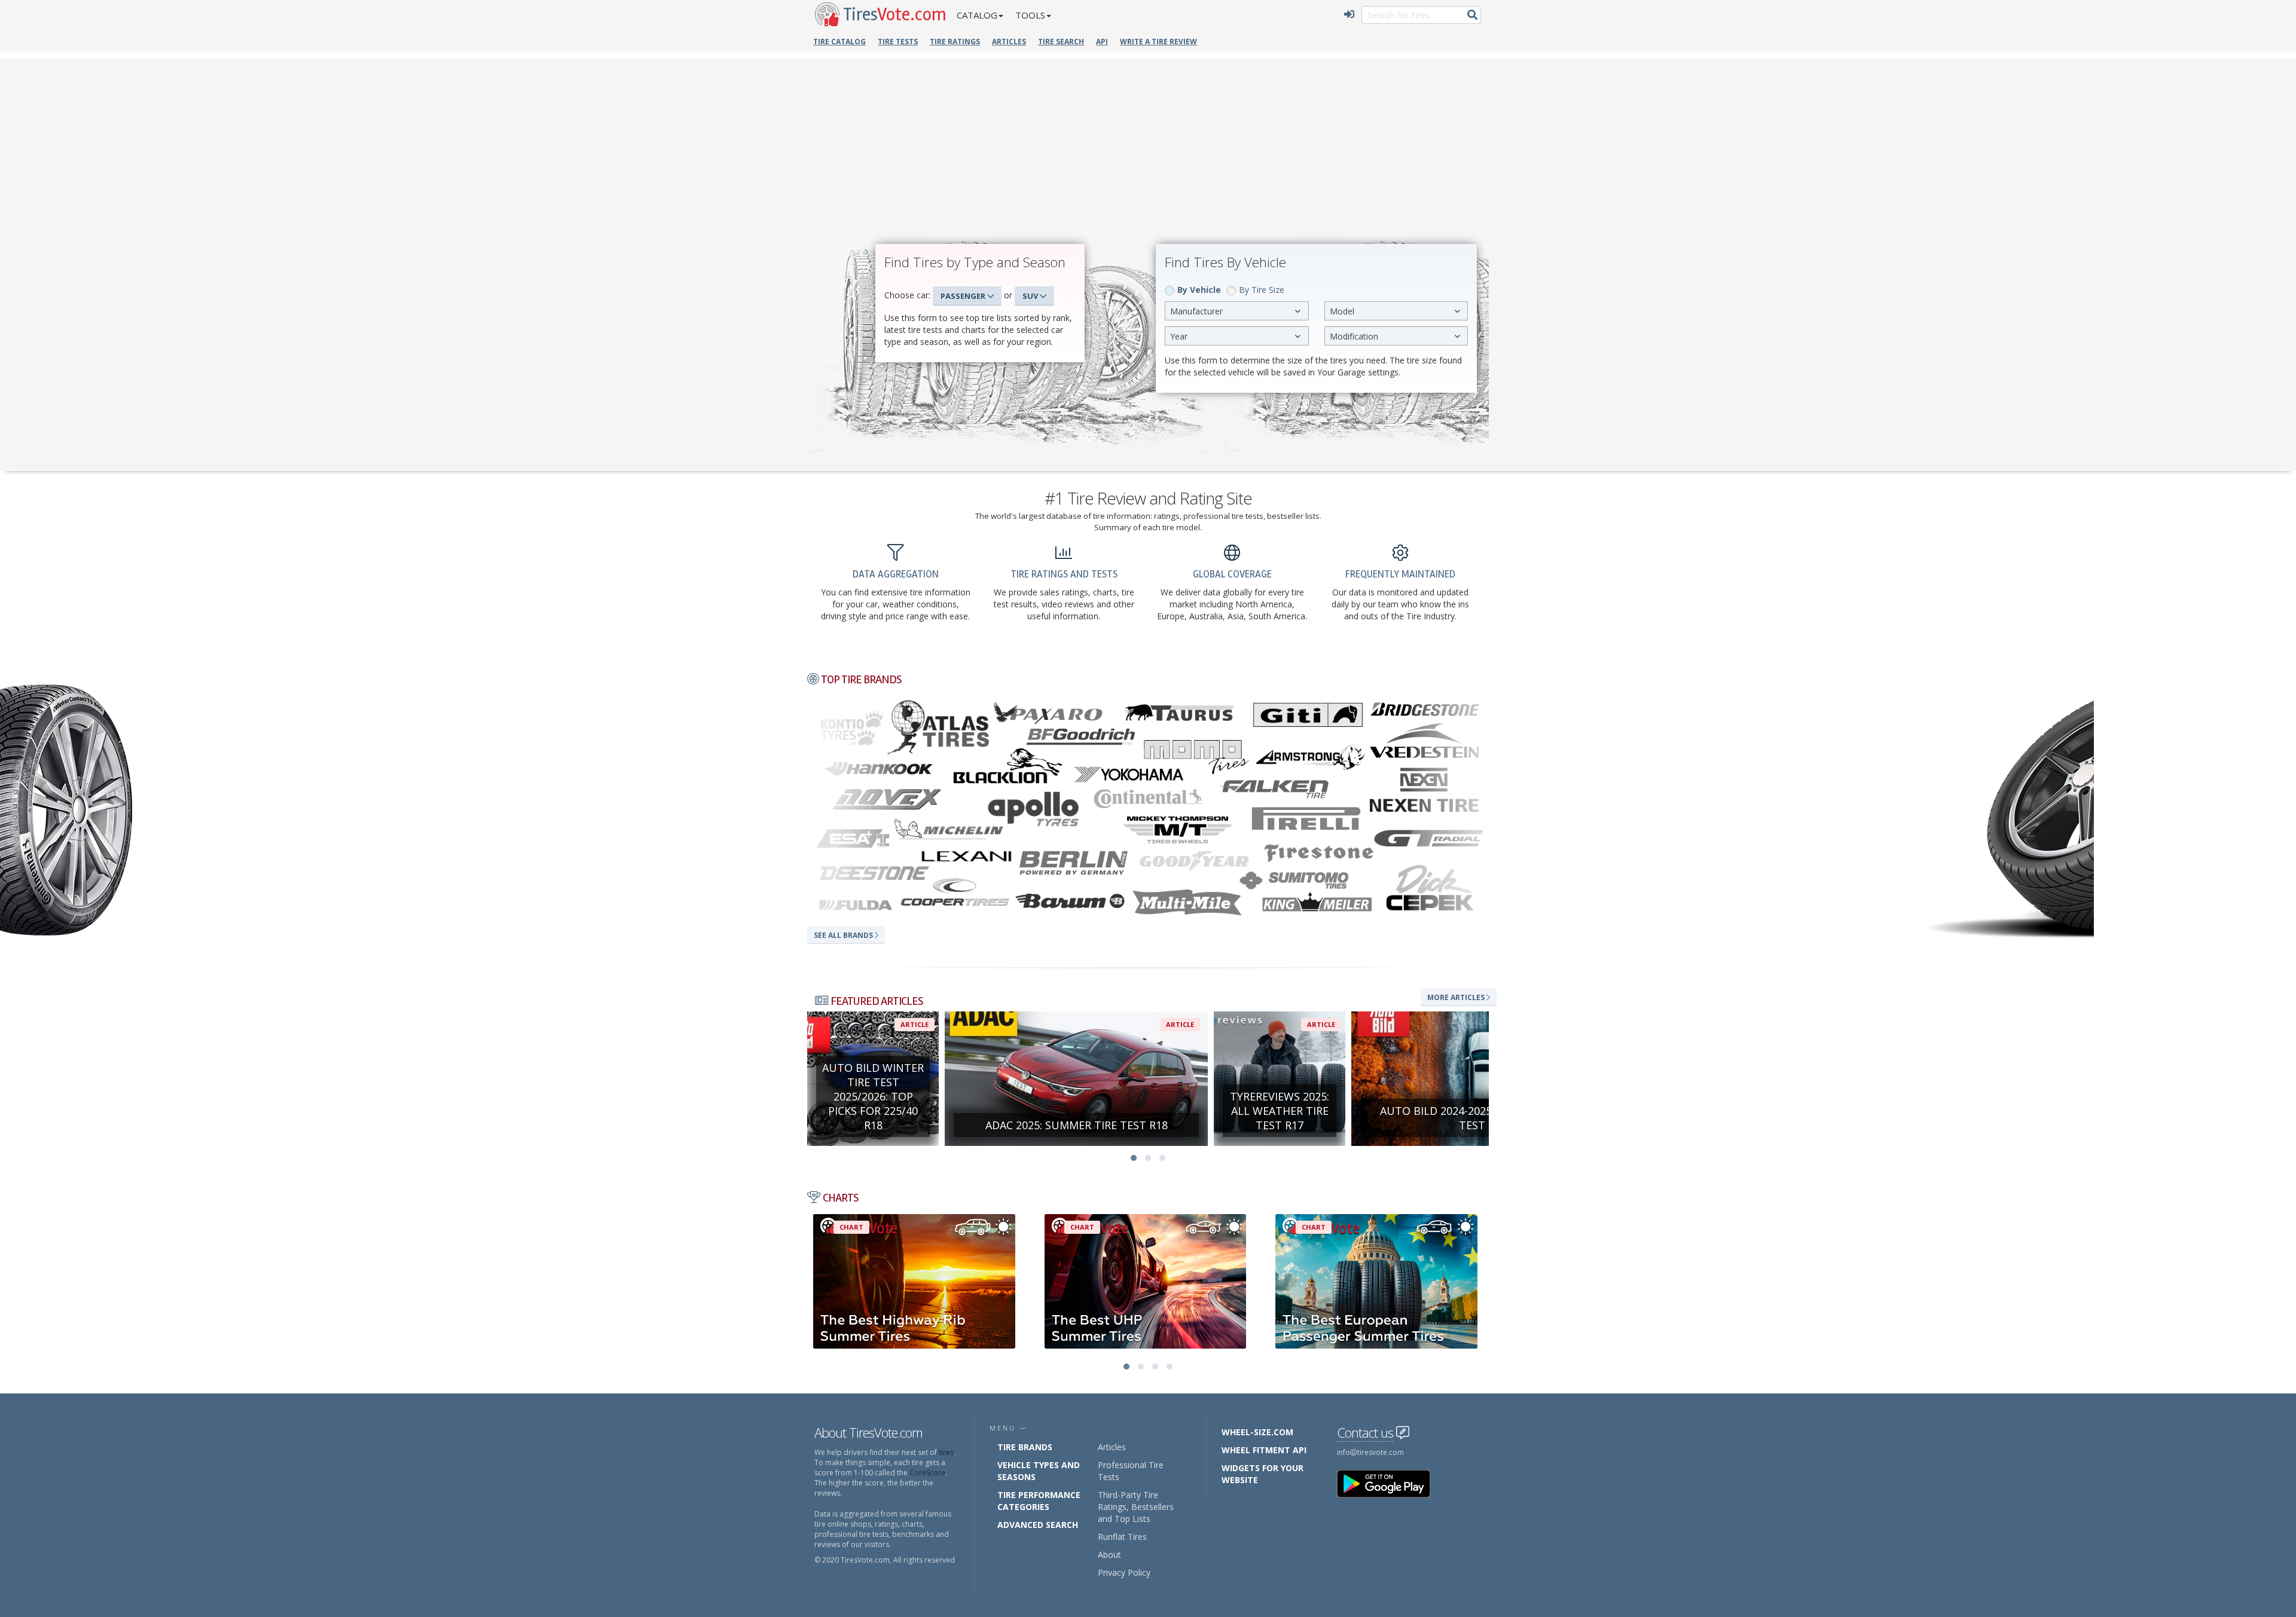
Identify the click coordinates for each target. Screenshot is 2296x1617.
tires (946, 1452)
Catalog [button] (977, 15)
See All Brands (844, 935)
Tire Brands (1025, 1447)
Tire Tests (898, 42)
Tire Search (1061, 42)
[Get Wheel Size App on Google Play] (1391, 1483)
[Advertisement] (1148, 142)
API (1102, 42)
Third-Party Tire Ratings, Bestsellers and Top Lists (1136, 1507)
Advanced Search (1038, 1525)
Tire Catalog (839, 42)
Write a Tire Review (1158, 42)
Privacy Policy (1124, 1572)
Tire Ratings (955, 42)
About (1109, 1555)
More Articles (1457, 997)
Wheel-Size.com (1257, 1432)
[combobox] (1237, 311)
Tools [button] (1030, 15)
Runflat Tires (1122, 1537)
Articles (1009, 42)
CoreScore (927, 1473)
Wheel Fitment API (1264, 1450)
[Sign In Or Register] (1349, 15)
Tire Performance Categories (1039, 1501)
